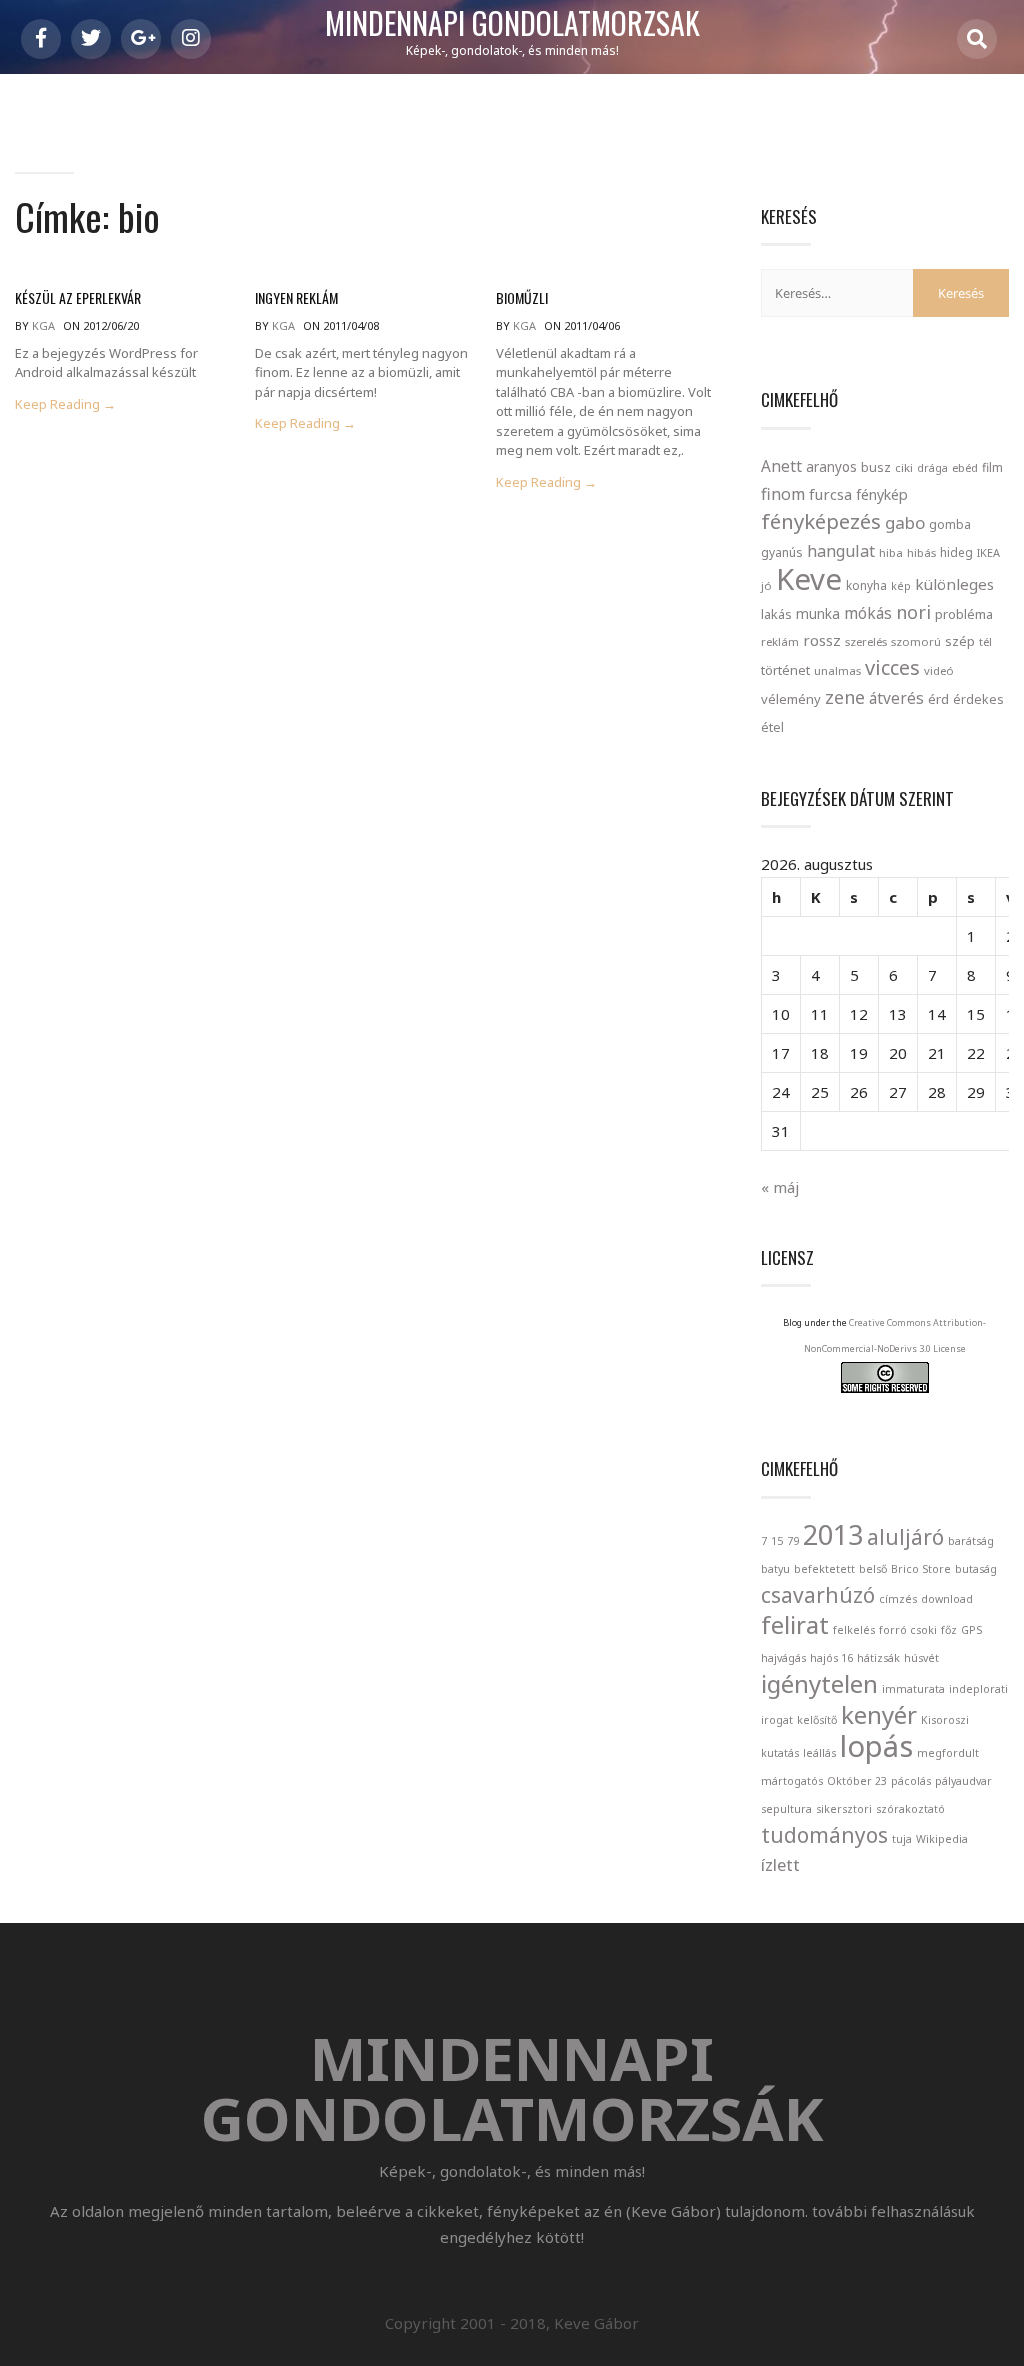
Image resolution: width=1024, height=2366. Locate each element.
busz (876, 467)
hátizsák (878, 1658)
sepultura (786, 1809)
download (947, 1599)
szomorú (916, 641)
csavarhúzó (818, 1595)
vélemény (791, 699)
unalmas (837, 670)
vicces (892, 667)
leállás (819, 1753)
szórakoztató (910, 1809)
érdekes (978, 699)
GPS (971, 1630)
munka (818, 613)
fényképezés (821, 521)
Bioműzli (522, 297)
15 (777, 1541)
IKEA (988, 552)
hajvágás (783, 1658)
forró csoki (908, 1630)
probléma (964, 614)
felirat (795, 1624)
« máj (780, 1187)
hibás (921, 552)
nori (913, 612)
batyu (775, 1569)
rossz (822, 640)
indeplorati (978, 1689)
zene (845, 697)
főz (949, 1630)
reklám (780, 641)
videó (939, 670)
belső (873, 1569)
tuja (902, 1839)
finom (783, 494)
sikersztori (844, 1809)
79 (793, 1541)
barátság (971, 1541)
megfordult (948, 1753)
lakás (776, 614)
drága (932, 467)
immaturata (913, 1689)
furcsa (830, 494)
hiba (891, 552)
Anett (781, 466)
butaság (976, 1569)
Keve (809, 579)
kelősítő (817, 1720)
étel (772, 727)
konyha (866, 585)
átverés (896, 698)
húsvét (921, 1658)
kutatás (780, 1753)
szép (960, 641)
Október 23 (857, 1781)
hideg (956, 552)
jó (766, 585)
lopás (876, 1746)
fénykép (882, 494)
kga (43, 325)
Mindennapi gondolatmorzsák (512, 24)
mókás (868, 613)
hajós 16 (831, 1658)
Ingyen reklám (296, 297)
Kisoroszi (945, 1720)
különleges (954, 584)
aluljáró (905, 1537)
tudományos (824, 1835)
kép (901, 586)
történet (785, 670)
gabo (905, 522)
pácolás (911, 1781)
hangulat (841, 551)
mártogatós (792, 1781)
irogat (777, 1720)
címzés (898, 1599)
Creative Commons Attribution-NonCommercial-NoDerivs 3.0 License (895, 1335)
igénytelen (819, 1683)
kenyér (879, 1714)
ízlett (780, 1864)
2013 (833, 1534)
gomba (950, 524)
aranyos (831, 467)
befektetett (824, 1569)
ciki (904, 467)
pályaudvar (963, 1781)
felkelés (854, 1630)
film (992, 467)
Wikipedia (942, 1839)
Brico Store (921, 1569)
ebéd (965, 467)
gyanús (782, 552)
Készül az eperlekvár (78, 297)
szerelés (866, 641)
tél (985, 641)
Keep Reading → (65, 404)
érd (938, 699)
